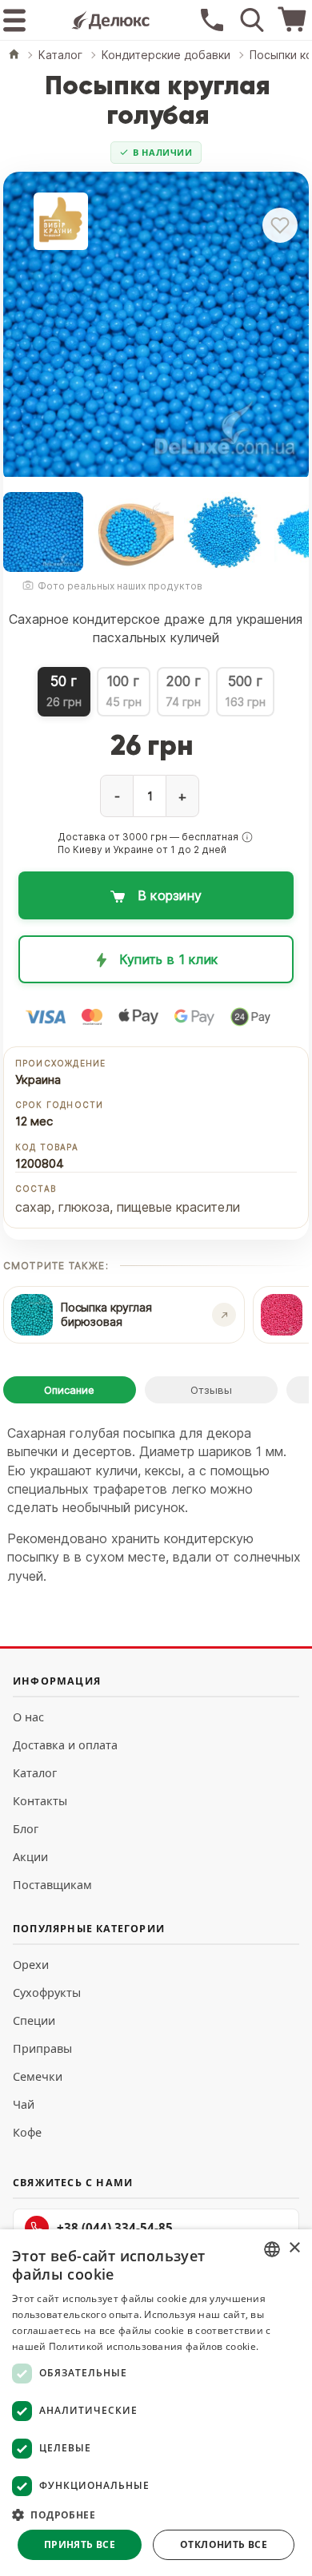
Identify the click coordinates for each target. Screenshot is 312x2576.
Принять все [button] (80, 2544)
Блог (26, 1829)
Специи (34, 2020)
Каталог (35, 1773)
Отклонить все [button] (224, 2544)
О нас (28, 1717)
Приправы (42, 2048)
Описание (69, 1390)
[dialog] (156, 2403)
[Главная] (14, 56)
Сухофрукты (47, 1993)
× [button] (294, 2248)
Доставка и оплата (65, 1745)
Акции (30, 1857)
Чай (24, 2104)
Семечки (38, 2076)
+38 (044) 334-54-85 (115, 2228)
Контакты (40, 1801)
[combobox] (272, 2249)
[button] (247, 837)
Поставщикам (52, 1885)
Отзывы (211, 1390)
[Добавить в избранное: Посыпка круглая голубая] (280, 225)
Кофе (27, 2132)
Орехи (31, 1965)
